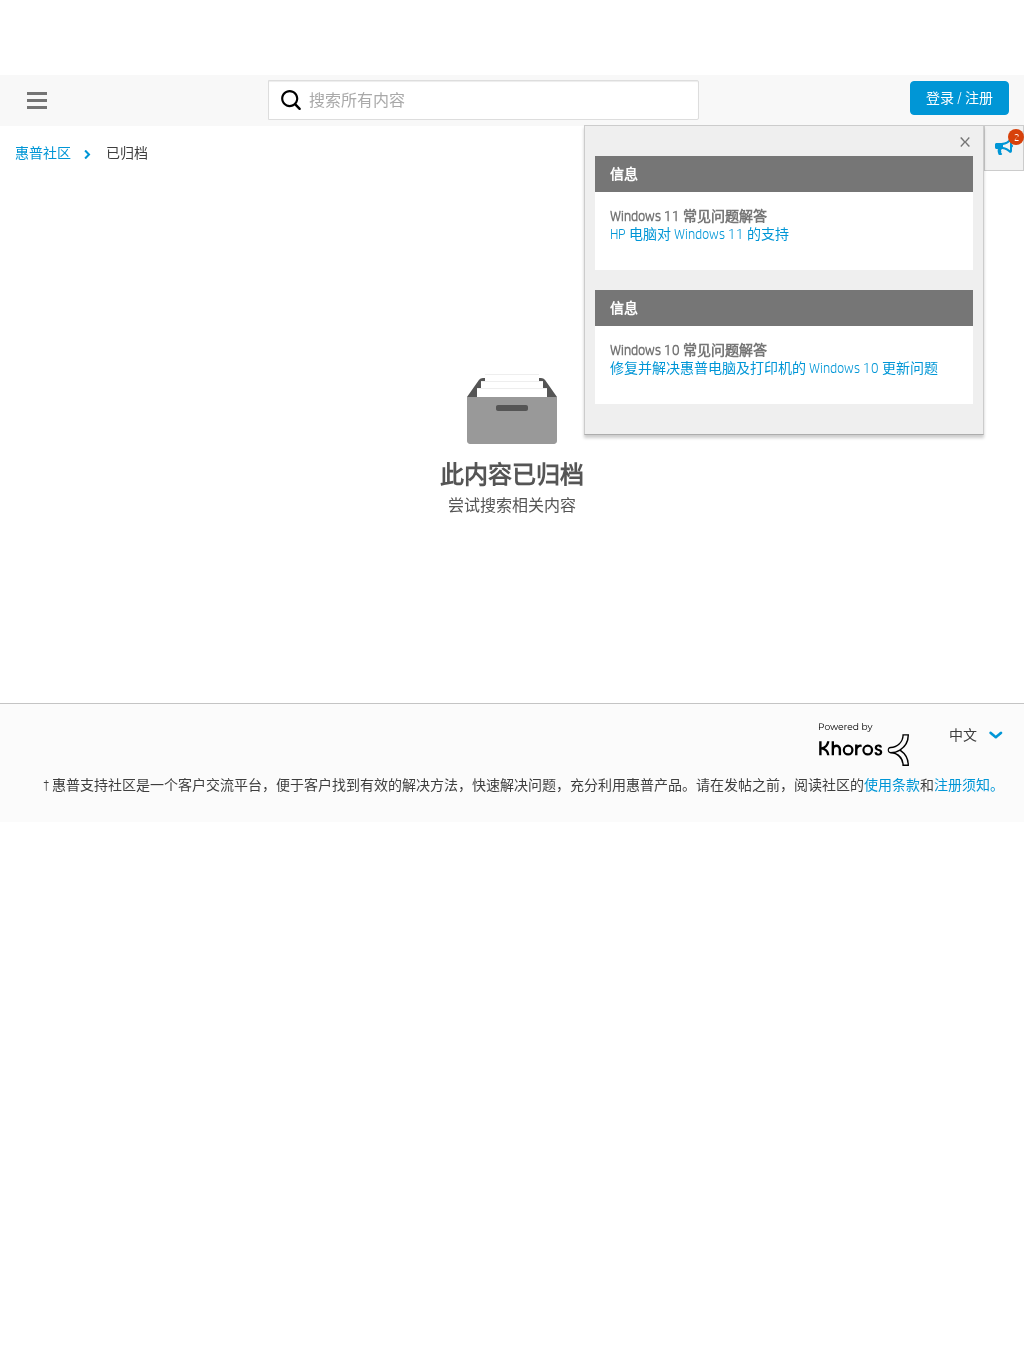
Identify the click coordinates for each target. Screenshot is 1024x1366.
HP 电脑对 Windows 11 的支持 (699, 234)
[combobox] (483, 100)
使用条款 (892, 785)
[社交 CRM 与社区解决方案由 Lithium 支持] (864, 743)
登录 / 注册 (959, 98)
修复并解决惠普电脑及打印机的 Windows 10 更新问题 (774, 368)
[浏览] (32, 100)
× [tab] (965, 141)
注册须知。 (969, 785)
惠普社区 (43, 153)
